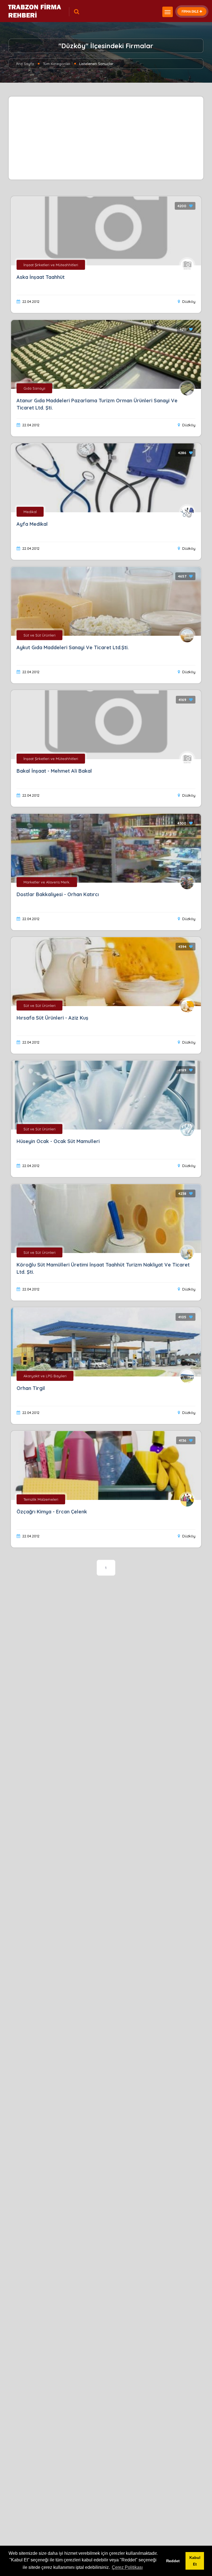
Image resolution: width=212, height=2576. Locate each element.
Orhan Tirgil (31, 1388)
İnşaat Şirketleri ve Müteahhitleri (51, 265)
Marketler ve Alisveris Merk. (47, 882)
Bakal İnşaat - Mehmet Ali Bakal (54, 771)
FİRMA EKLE (190, 11)
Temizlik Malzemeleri (41, 1499)
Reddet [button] (173, 2561)
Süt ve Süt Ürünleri (39, 635)
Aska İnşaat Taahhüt (41, 277)
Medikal (30, 512)
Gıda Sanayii (34, 388)
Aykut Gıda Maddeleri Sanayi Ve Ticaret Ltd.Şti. (73, 647)
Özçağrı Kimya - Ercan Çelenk (52, 1512)
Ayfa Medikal (32, 524)
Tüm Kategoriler (57, 64)
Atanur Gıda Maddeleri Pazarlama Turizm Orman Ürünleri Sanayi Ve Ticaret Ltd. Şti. (97, 404)
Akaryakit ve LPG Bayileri (45, 1376)
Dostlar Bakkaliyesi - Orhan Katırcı (58, 894)
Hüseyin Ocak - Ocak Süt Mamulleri (58, 1141)
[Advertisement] (106, 138)
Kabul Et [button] (195, 2561)
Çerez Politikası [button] (127, 2567)
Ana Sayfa (25, 64)
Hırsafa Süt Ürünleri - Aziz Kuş (52, 1018)
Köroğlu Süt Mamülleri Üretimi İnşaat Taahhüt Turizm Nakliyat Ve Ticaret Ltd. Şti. (103, 1268)
